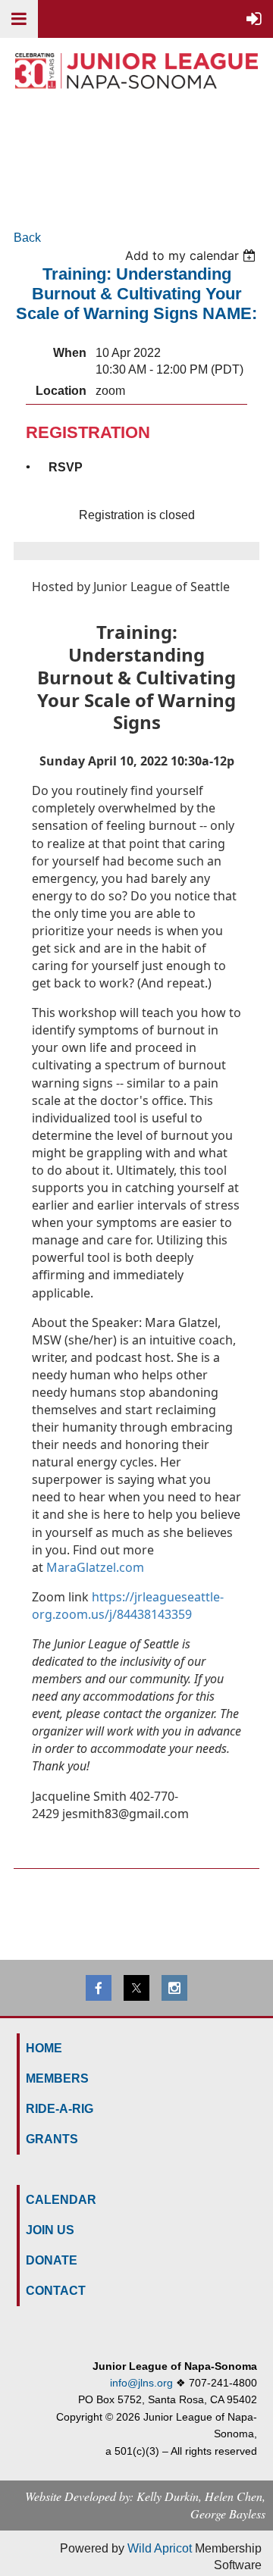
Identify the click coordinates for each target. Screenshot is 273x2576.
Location (61, 391)
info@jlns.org (141, 2383)
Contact (56, 2291)
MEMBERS (57, 2078)
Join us (50, 2230)
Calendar (61, 2200)
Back (27, 238)
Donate (52, 2260)
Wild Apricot (160, 2548)
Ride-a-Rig (60, 2109)
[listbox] (192, 255)
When (70, 353)
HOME (44, 2048)
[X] (136, 1988)
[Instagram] (174, 1988)
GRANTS (52, 2139)
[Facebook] (99, 1988)
